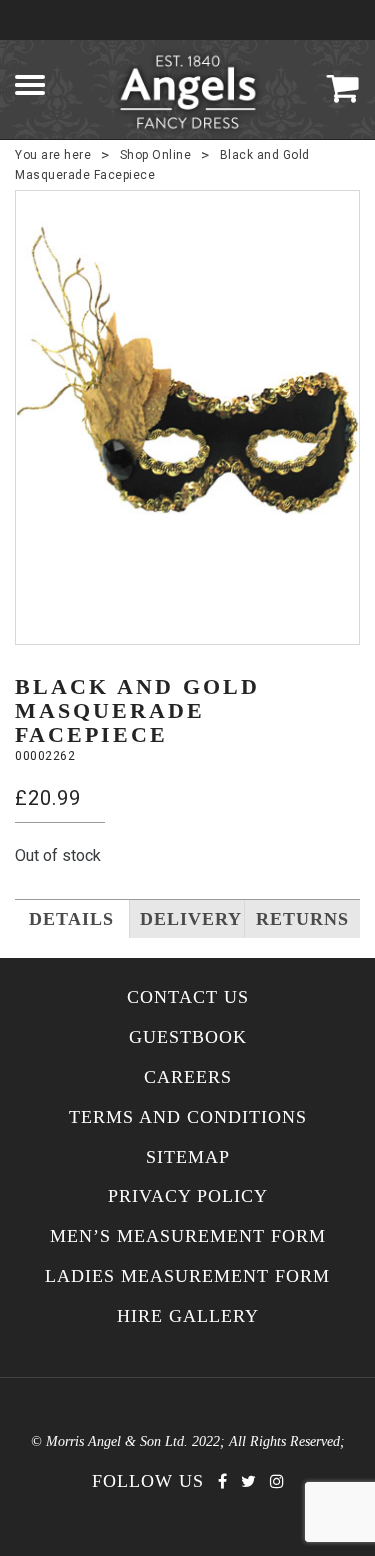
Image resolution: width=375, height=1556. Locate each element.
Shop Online (156, 155)
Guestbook (188, 1037)
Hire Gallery (188, 1316)
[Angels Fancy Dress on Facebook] (222, 1481)
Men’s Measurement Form (188, 1236)
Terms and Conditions (188, 1117)
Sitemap (188, 1157)
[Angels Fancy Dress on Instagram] (277, 1481)
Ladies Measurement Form (187, 1276)
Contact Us (188, 997)
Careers (188, 1077)
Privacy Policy (188, 1196)
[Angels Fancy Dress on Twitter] (248, 1481)
